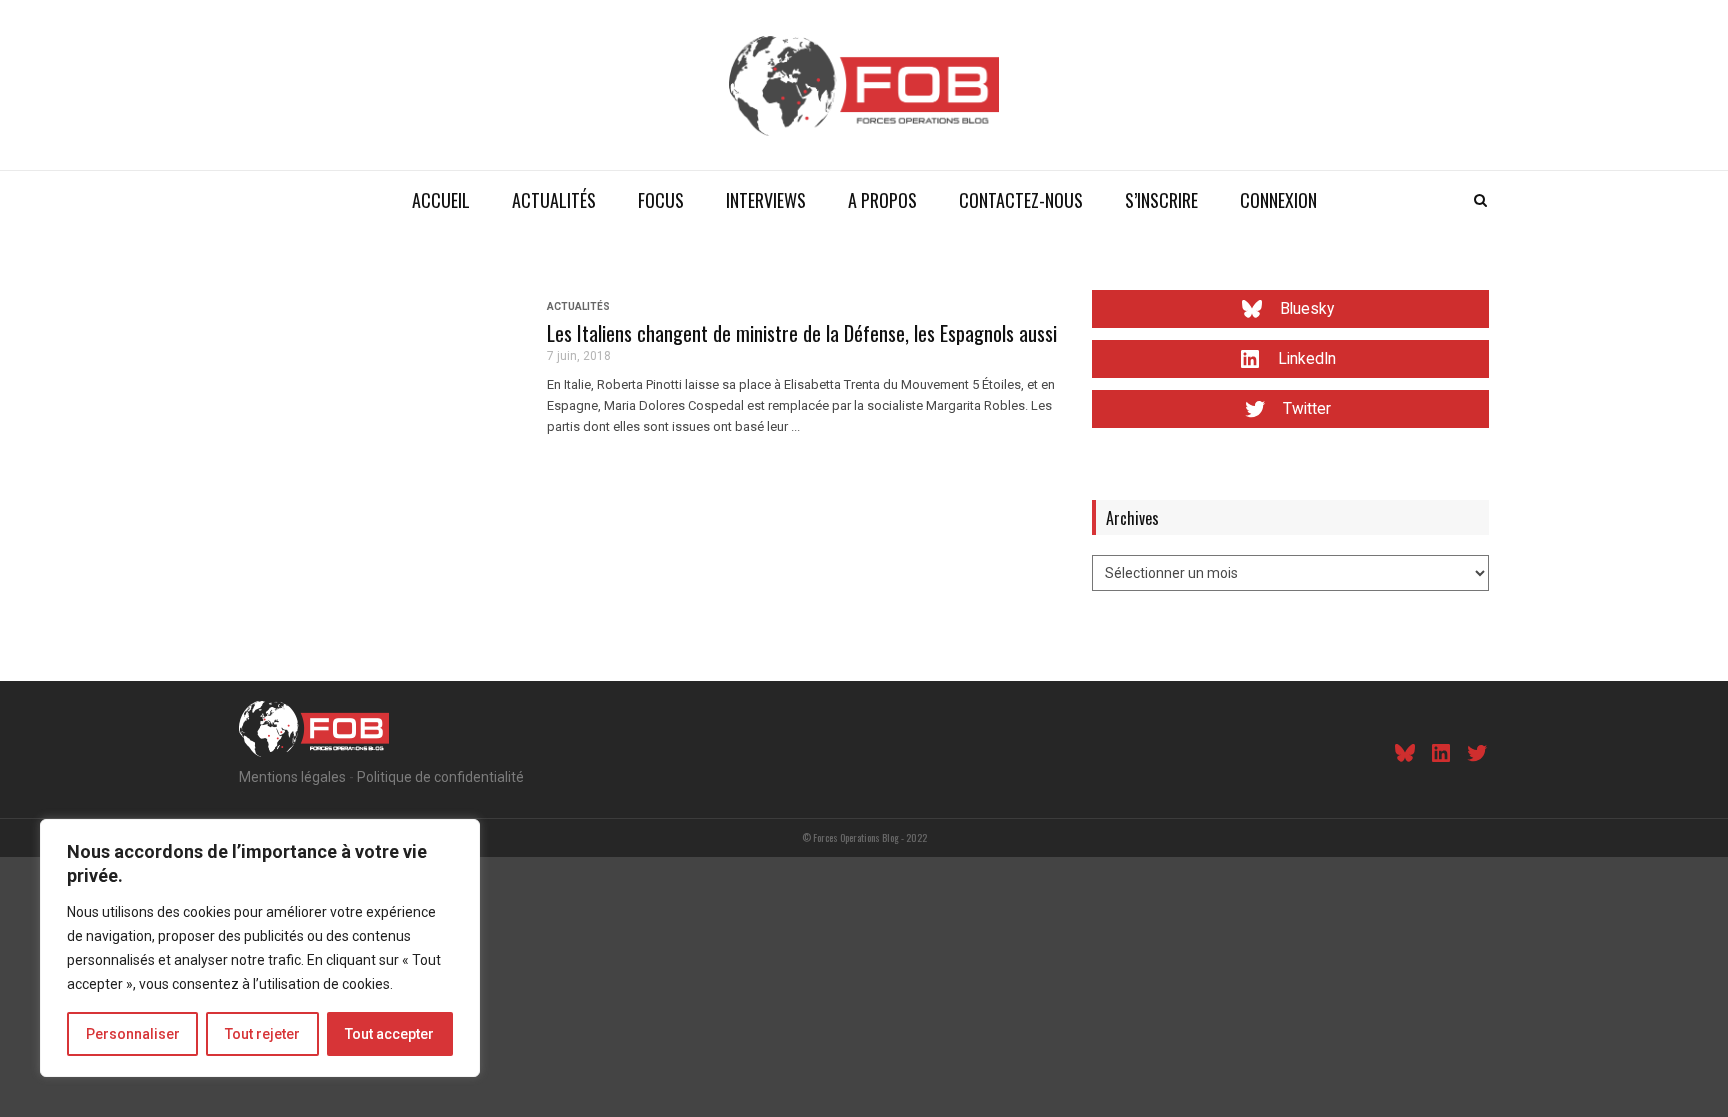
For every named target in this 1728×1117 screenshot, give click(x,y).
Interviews (766, 200)
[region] (260, 948)
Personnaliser (133, 1034)
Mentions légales (292, 777)
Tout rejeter (262, 1034)
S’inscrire (1161, 200)
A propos (882, 200)
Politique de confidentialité (440, 777)
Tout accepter (389, 1034)
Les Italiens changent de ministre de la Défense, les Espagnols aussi (802, 333)
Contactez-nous (1021, 200)
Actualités (554, 200)
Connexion (1278, 200)
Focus (661, 200)
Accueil (441, 200)
